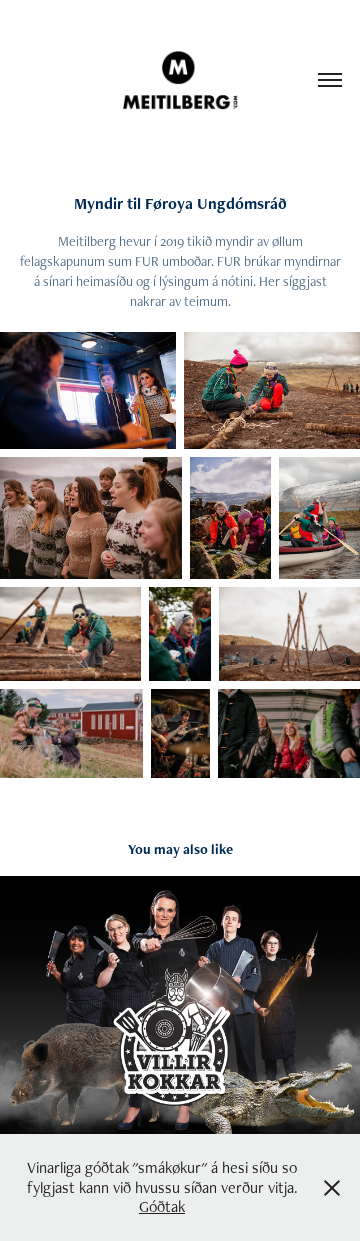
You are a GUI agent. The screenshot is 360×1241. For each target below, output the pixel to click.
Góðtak (162, 1206)
